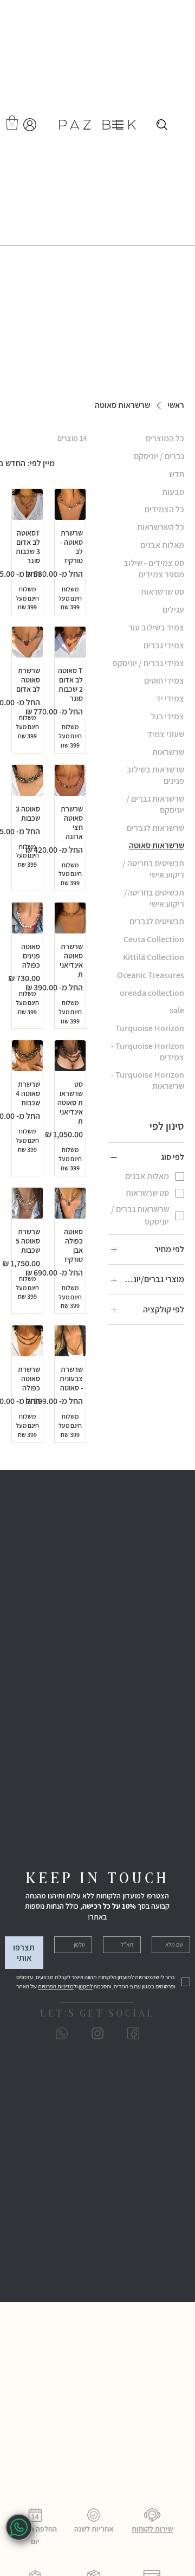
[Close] (162, 125)
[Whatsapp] (62, 2033)
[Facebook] (133, 2033)
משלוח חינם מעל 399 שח (70, 598)
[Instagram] (97, 2033)
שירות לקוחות (152, 2529)
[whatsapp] (19, 2527)
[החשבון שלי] (30, 125)
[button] (12, 123)
